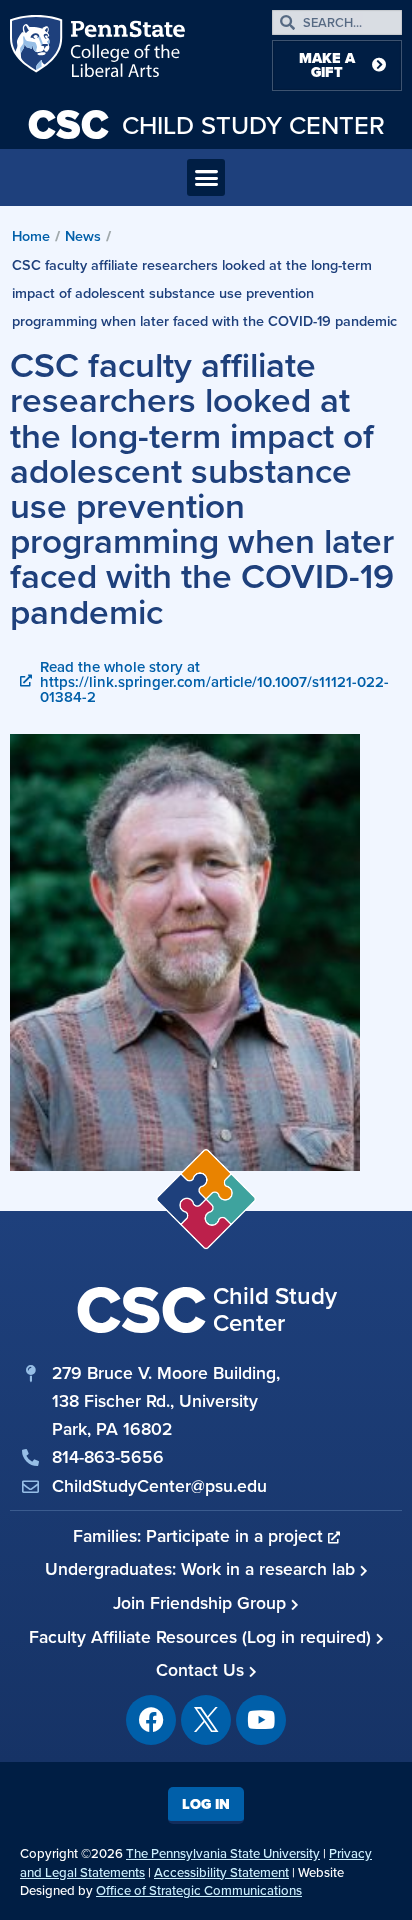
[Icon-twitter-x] (206, 1720)
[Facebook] (151, 1720)
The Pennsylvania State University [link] (223, 1853)
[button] (206, 178)
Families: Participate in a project (200, 1535)
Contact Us (202, 1669)
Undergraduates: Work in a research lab (202, 1568)
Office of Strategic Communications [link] (199, 1890)
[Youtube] (261, 1720)
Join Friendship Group (202, 1602)
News (83, 235)
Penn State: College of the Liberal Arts (125, 50)
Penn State (38, 50)
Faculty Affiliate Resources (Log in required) (202, 1636)
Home (31, 235)
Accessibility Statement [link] (221, 1872)
